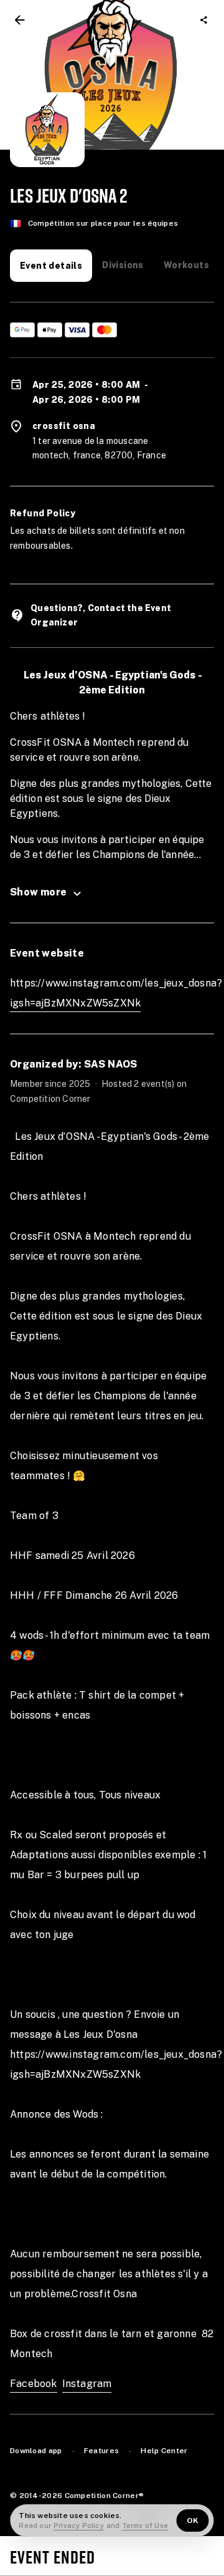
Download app (36, 2451)
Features (101, 2451)
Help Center (164, 2451)
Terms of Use (145, 2525)
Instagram (87, 2384)
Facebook (34, 2384)
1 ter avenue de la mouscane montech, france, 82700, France (99, 448)
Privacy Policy (79, 2525)
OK (193, 2521)
